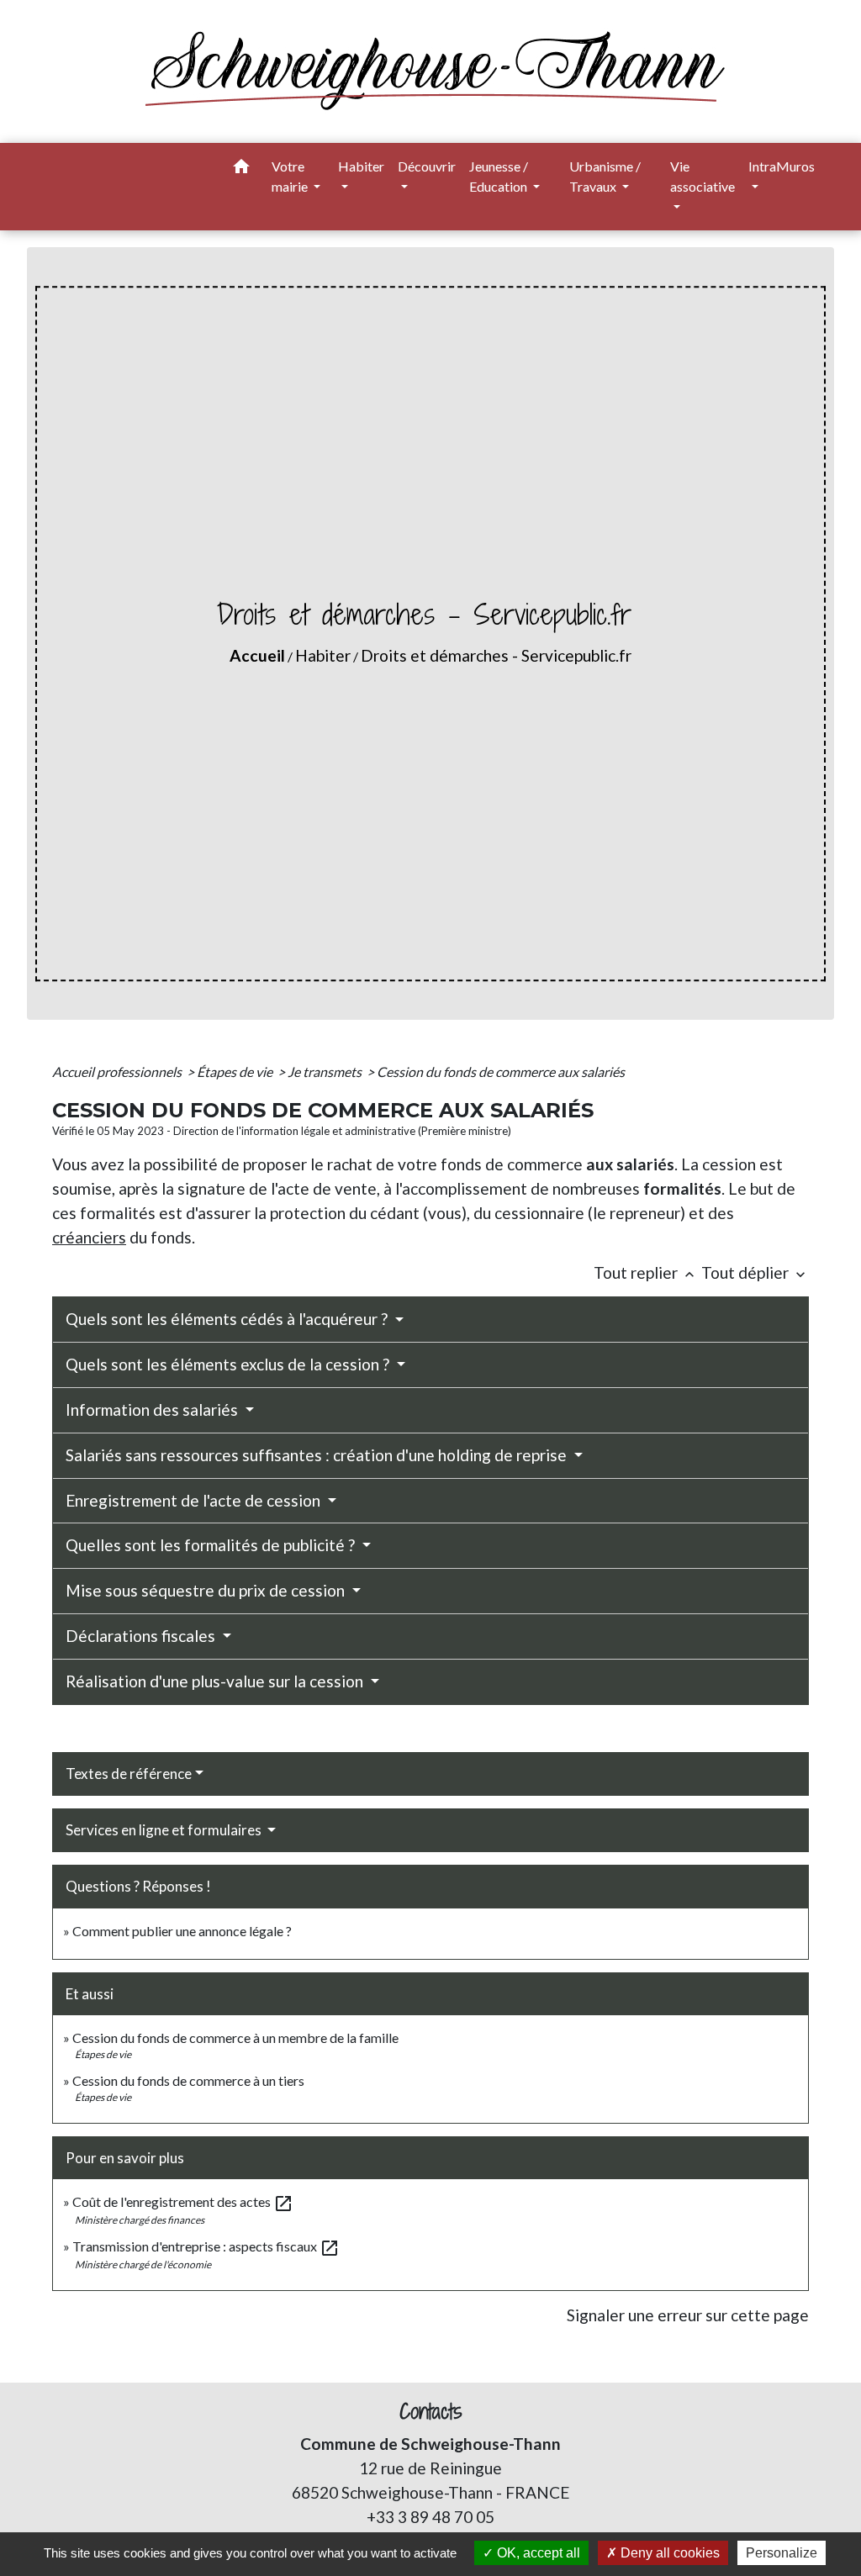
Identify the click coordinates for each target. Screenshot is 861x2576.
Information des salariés (153, 1409)
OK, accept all (537, 2553)
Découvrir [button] (427, 166)
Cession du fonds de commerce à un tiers (188, 2080)
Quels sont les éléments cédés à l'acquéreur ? (228, 1319)
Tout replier (646, 1272)
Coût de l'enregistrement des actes (183, 2201)
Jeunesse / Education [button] (499, 176)
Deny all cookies (668, 2553)
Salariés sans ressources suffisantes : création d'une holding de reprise (318, 1455)
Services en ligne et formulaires (165, 1830)
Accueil (257, 655)
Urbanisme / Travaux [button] (605, 176)
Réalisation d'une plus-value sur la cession (216, 1681)
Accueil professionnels (118, 1072)
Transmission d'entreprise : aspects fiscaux (206, 2246)
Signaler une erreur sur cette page (688, 2315)
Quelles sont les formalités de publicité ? (212, 1545)
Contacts (431, 2412)
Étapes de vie (236, 1072)
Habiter (323, 655)
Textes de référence (129, 1774)
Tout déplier (755, 1272)
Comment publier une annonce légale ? (182, 1931)
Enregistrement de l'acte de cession (195, 1500)
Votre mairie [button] (291, 176)
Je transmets (326, 1072)
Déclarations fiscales (142, 1636)
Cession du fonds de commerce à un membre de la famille (235, 2038)
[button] (241, 169)
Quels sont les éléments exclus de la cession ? (229, 1364)
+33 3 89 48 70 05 (430, 2517)
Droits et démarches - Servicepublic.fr (496, 655)
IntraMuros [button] (782, 166)
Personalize (782, 2553)
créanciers (89, 1237)
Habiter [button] (361, 166)
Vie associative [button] (703, 176)
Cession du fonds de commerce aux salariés (501, 1072)
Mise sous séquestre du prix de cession (207, 1590)
